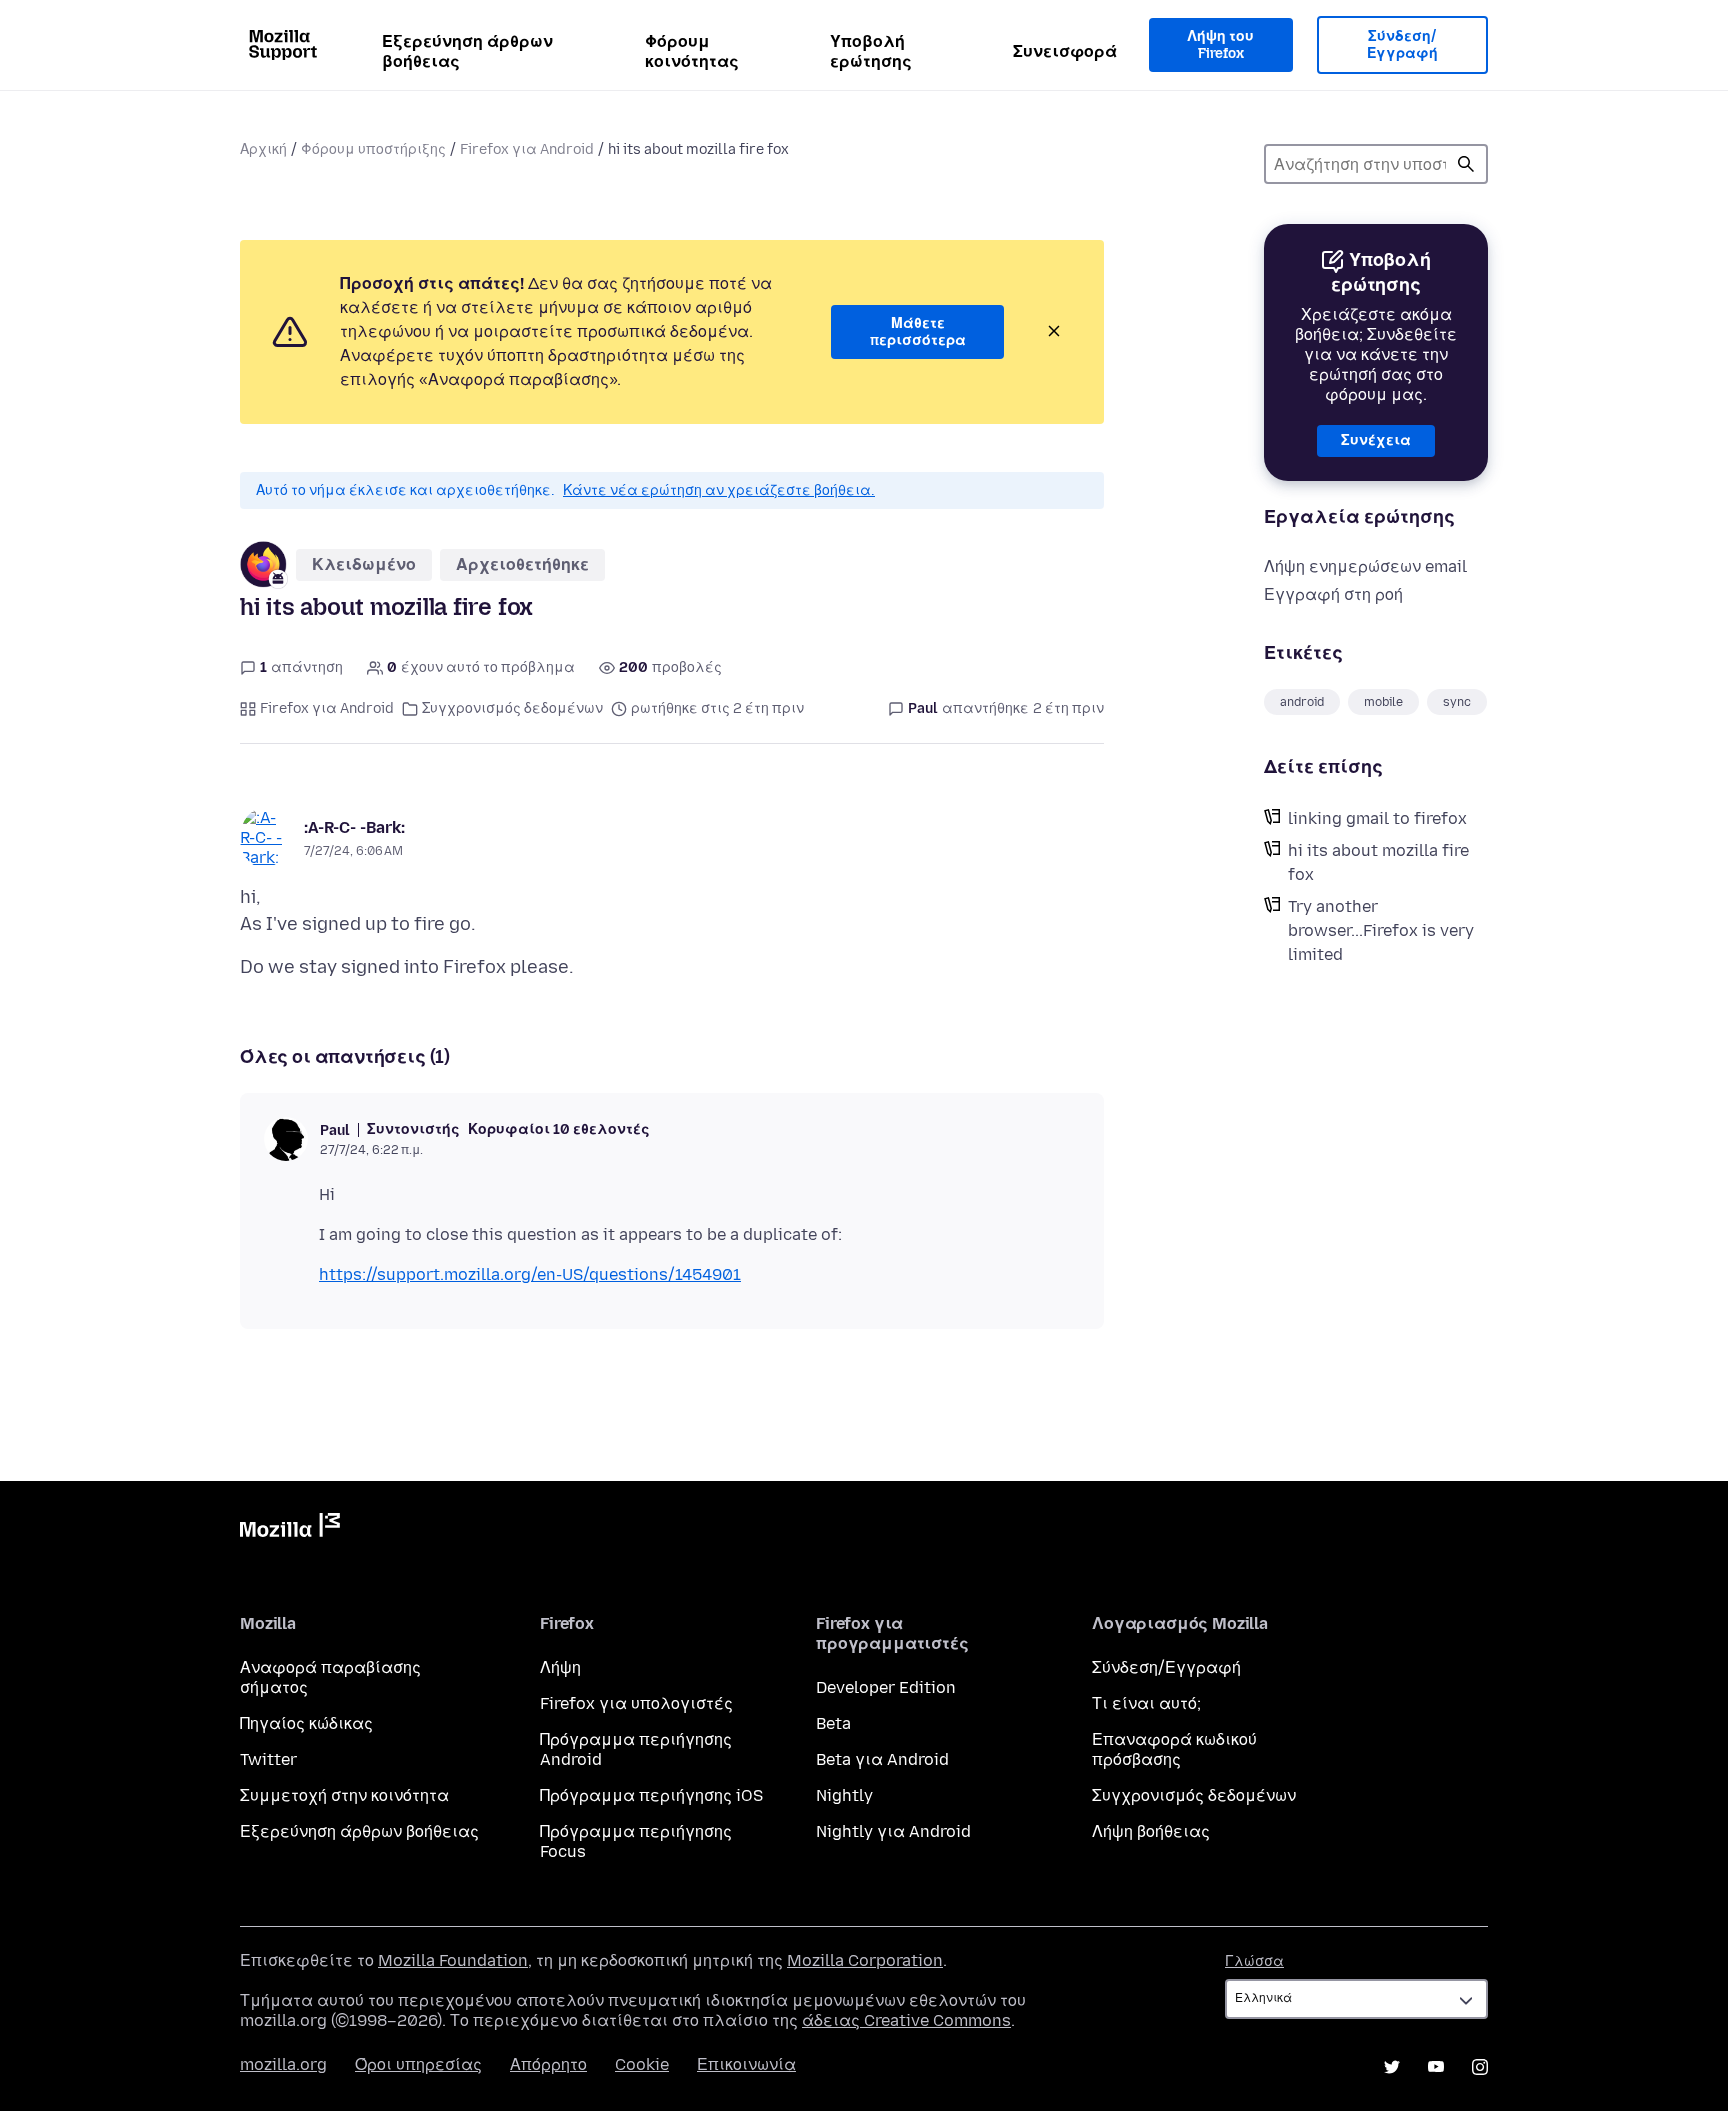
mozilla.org (283, 2064)
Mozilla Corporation (865, 1960)
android (1302, 702)
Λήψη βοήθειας (1151, 1831)
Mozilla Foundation (453, 1960)
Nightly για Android (893, 1831)
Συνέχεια (1376, 440)
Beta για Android (882, 1759)
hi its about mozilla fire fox (1378, 862)
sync (1457, 702)
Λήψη (560, 1667)
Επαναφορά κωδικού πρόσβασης (1174, 1749)
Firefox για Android (527, 149)
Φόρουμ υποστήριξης (373, 149)
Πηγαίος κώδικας (306, 1723)
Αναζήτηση (1466, 164)
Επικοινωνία (746, 2064)
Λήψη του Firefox (1220, 45)
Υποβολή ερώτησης (871, 51)
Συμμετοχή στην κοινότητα (344, 1795)
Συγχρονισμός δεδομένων (512, 708)
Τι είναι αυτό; (1146, 1703)
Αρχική (263, 149)
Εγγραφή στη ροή (1333, 594)
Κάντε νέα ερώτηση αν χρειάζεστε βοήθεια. (719, 490)
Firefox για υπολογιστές (636, 1703)
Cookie (642, 2064)
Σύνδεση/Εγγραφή (1402, 45)
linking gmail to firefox (1377, 818)
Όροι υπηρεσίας (418, 2064)
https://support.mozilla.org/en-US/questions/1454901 (530, 1274)
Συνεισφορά (1065, 51)
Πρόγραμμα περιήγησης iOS (651, 1795)
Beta (833, 1723)
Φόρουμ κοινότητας (692, 51)
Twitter (268, 1759)
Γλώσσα (1254, 1961)
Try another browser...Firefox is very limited (1381, 930)
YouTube (1436, 2067)
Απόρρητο (548, 2064)
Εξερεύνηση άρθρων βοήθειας (467, 51)
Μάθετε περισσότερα (918, 332)
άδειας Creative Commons (906, 2020)
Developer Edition (886, 1687)
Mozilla (290, 1529)
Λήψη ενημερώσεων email (1365, 566)
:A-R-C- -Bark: (354, 827)
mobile (1383, 702)
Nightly (844, 1795)
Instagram (1480, 2067)
